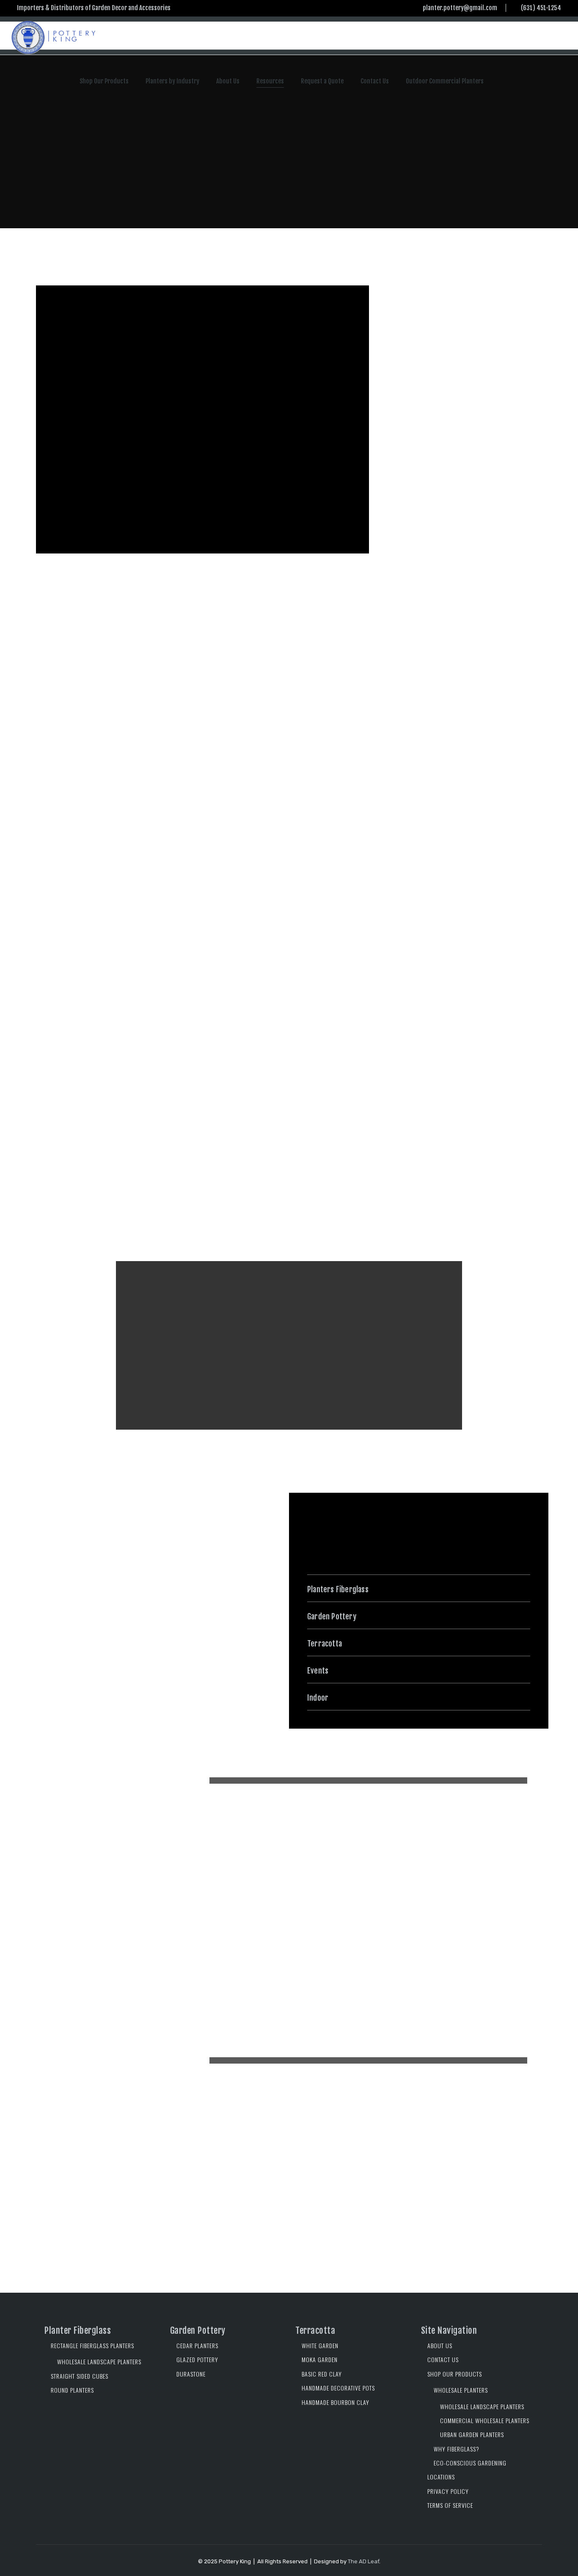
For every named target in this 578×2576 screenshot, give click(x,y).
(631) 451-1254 (541, 8)
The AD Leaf (363, 2561)
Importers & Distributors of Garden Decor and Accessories (94, 8)
